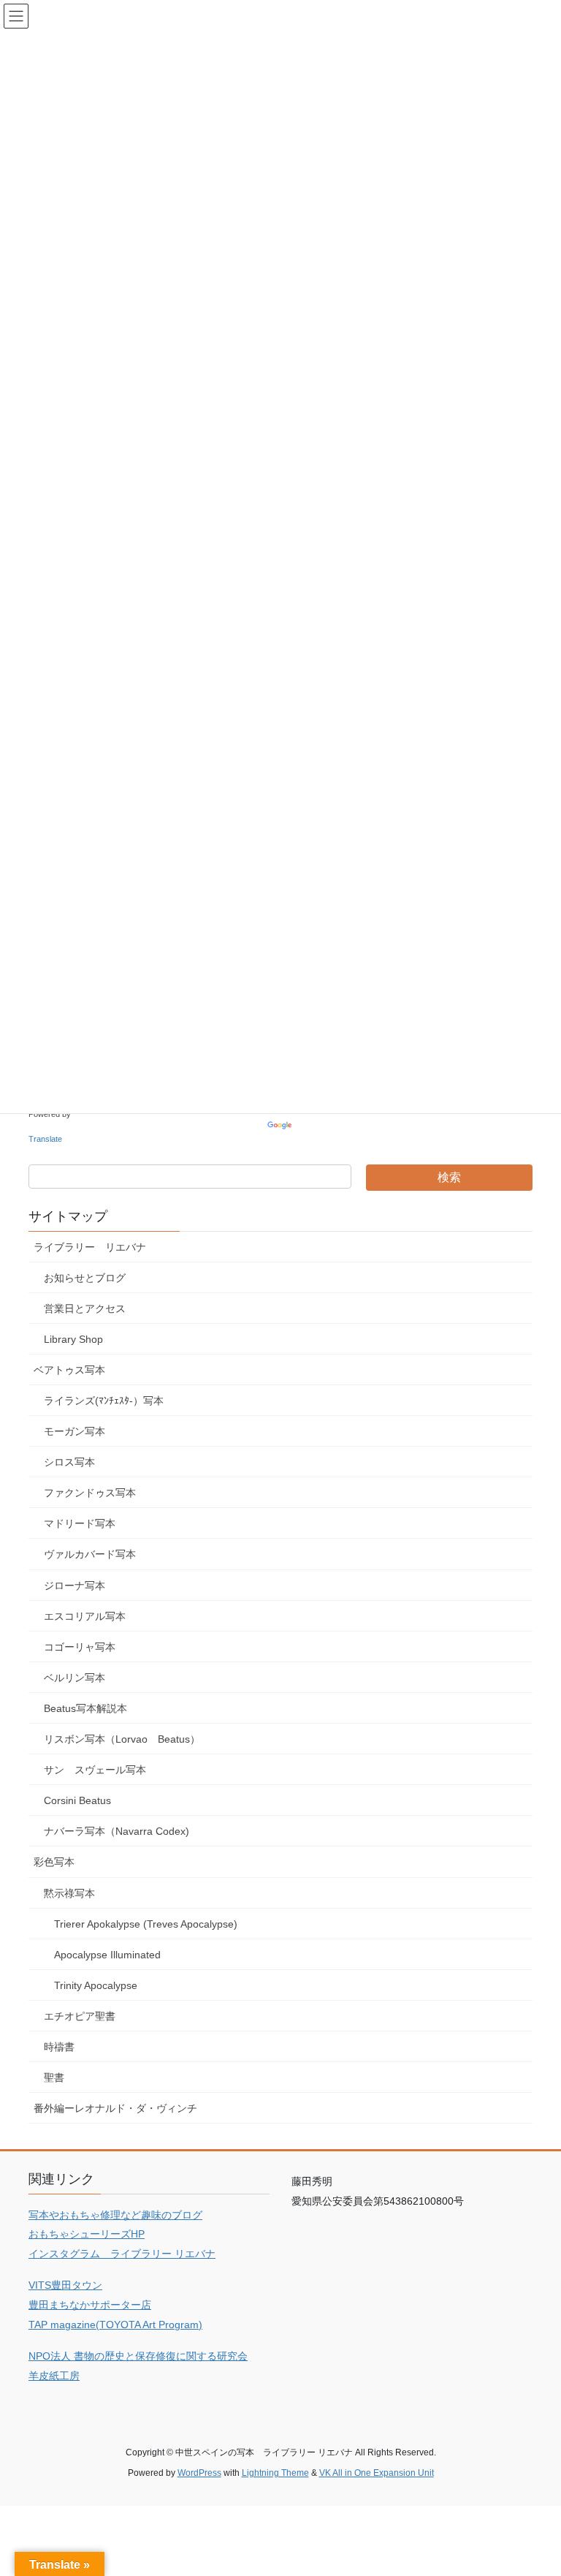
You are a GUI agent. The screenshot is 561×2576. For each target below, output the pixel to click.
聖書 (54, 2077)
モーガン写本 (75, 1431)
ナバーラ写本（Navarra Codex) (117, 1831)
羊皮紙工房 (54, 2376)
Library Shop (73, 1339)
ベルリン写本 (75, 1678)
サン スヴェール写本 (95, 1770)
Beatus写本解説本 (85, 1708)
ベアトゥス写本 (69, 1370)
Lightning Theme (275, 2473)
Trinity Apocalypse (96, 1985)
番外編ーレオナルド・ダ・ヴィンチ (115, 2108)
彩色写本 (54, 1862)
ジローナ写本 (75, 1586)
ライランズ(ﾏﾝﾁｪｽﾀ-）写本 (104, 1401)
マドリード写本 (80, 1523)
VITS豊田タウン (65, 2285)
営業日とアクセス (85, 1308)
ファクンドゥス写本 (90, 1493)
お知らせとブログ (85, 1278)
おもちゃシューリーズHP (87, 2234)
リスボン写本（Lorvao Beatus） (122, 1739)
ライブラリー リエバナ (90, 1247)
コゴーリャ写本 (80, 1647)
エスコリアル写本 (85, 1616)
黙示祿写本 (69, 1893)
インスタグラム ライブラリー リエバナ (122, 2254)
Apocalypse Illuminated (107, 1955)
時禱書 (59, 2047)
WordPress (199, 2473)
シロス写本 (69, 1462)
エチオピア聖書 (80, 2016)
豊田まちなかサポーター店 (90, 2305)
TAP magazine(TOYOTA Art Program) (115, 2325)
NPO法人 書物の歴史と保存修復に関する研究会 (138, 2356)
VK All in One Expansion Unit (377, 2473)
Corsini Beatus (77, 1800)
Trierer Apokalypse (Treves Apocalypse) (146, 1924)
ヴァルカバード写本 (90, 1554)
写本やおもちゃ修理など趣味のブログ (115, 2215)
